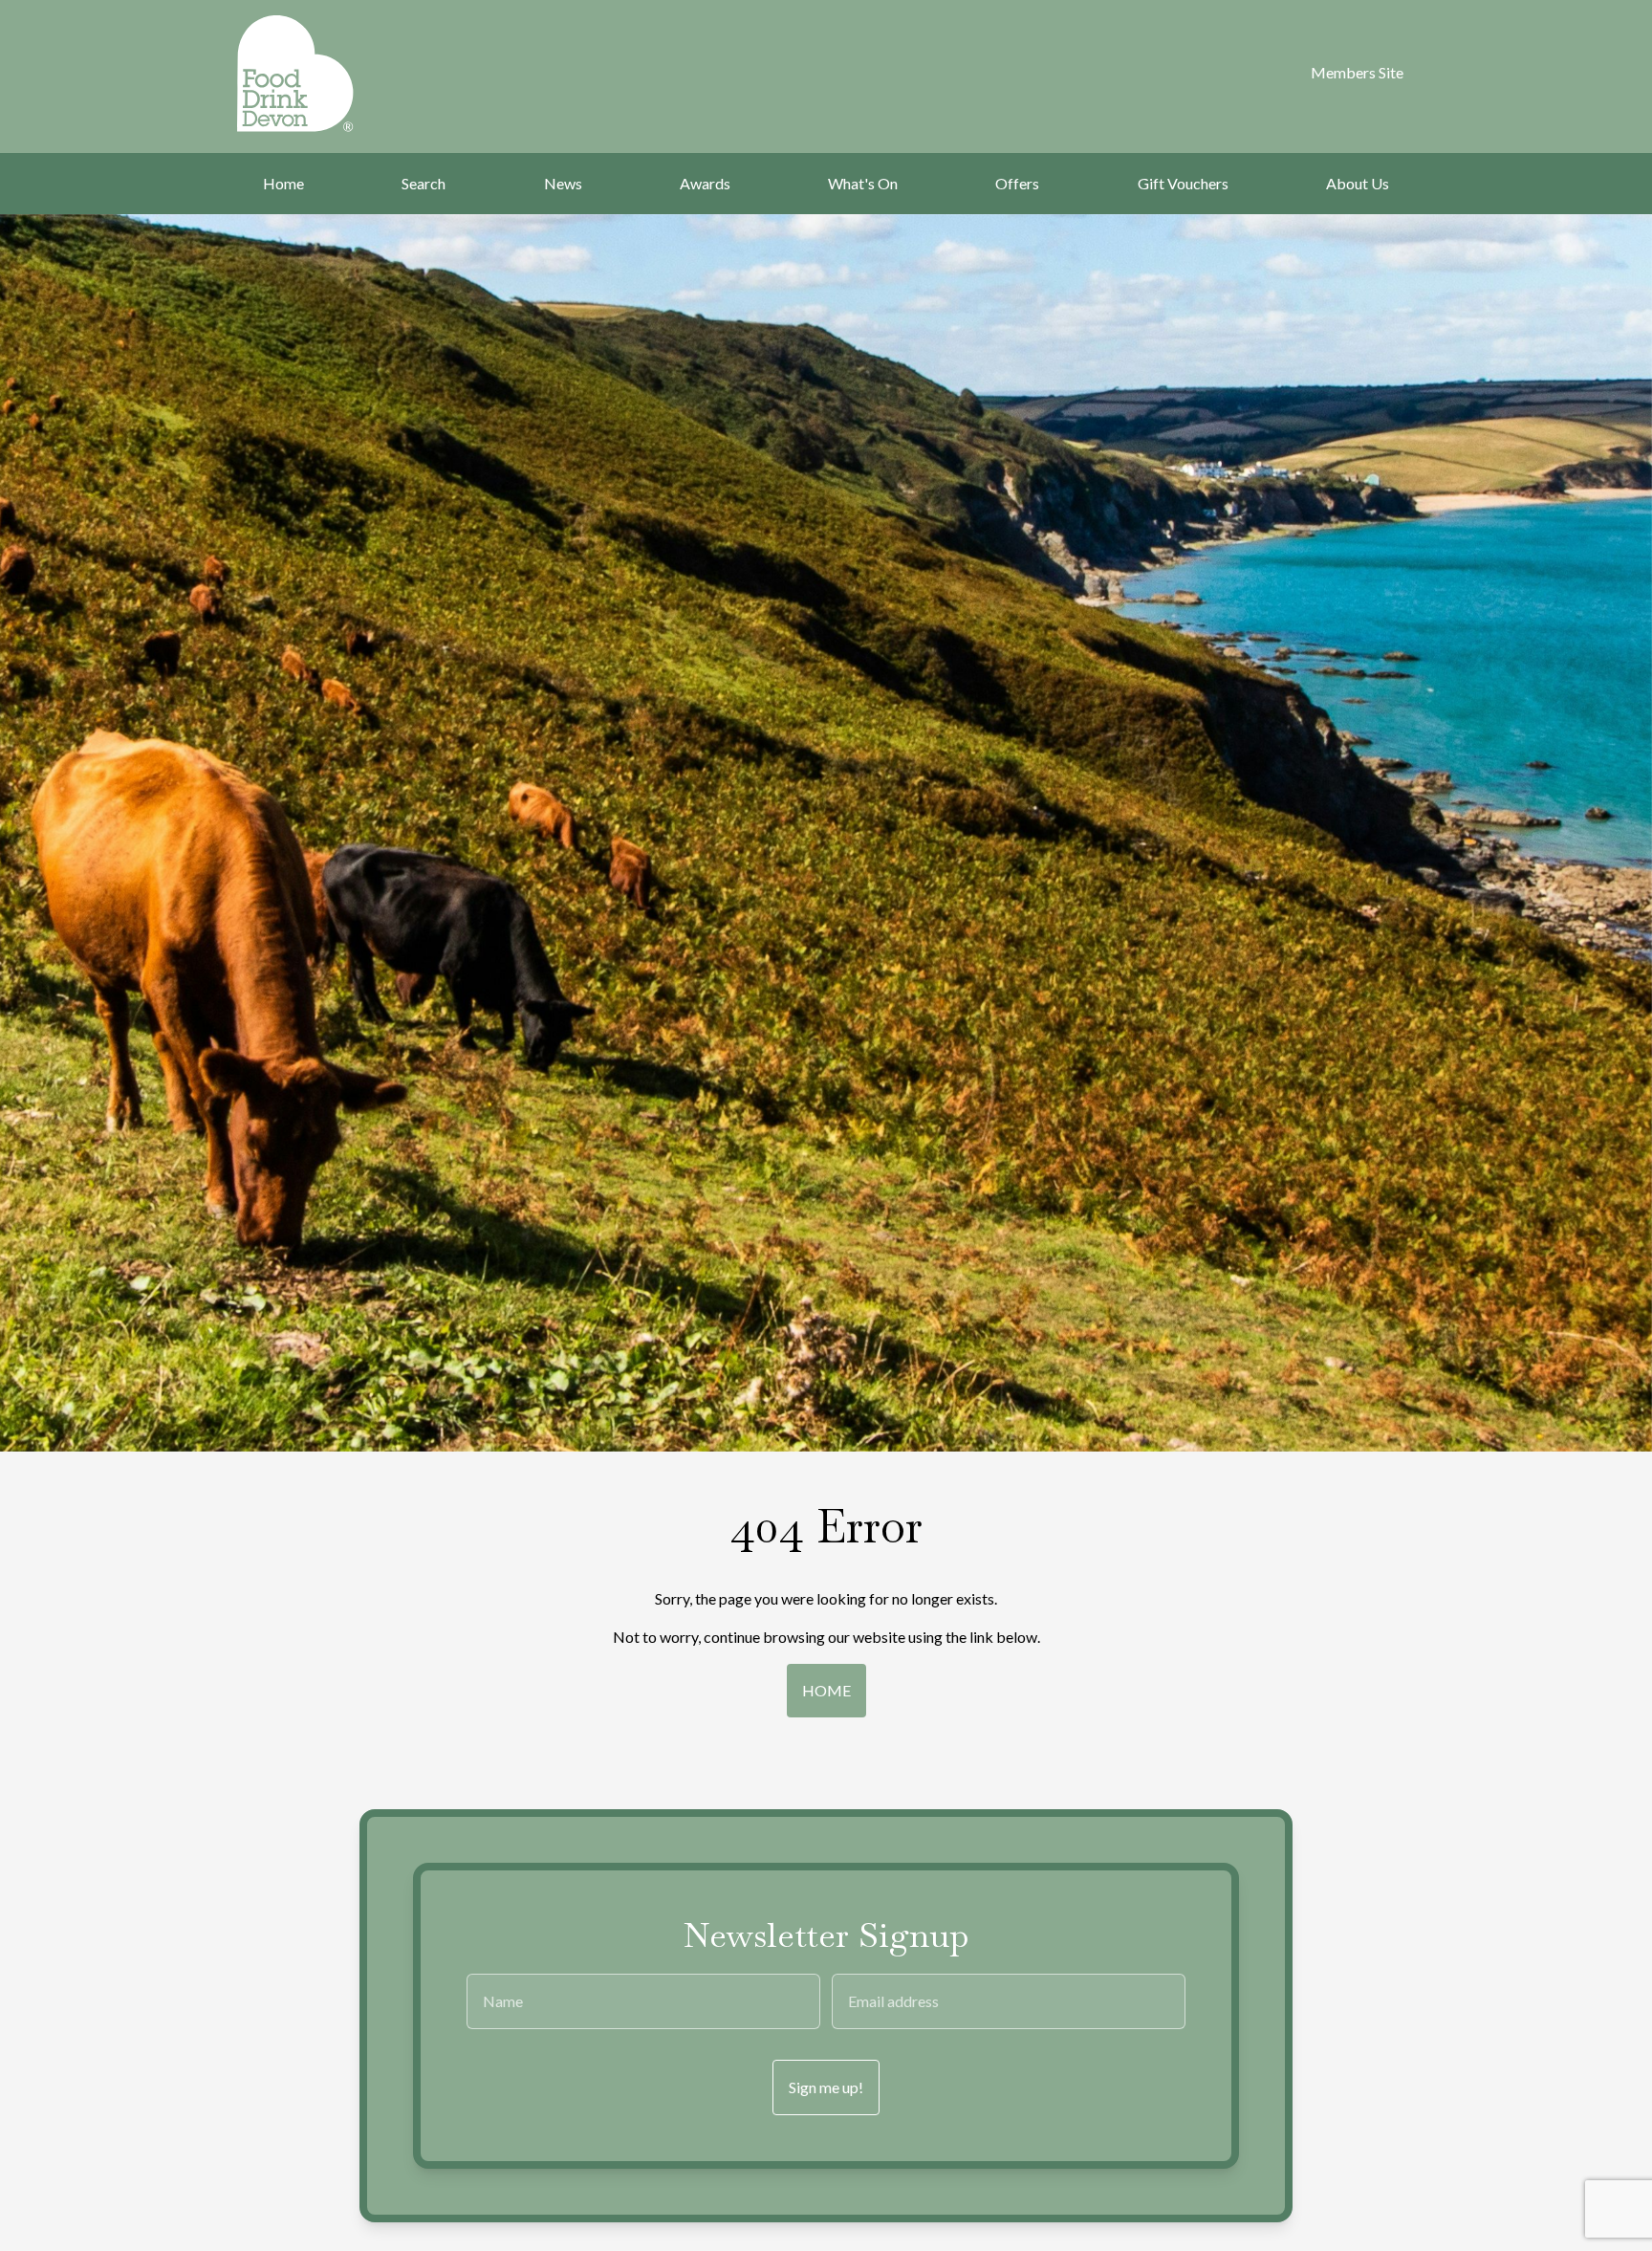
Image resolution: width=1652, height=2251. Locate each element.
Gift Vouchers (1183, 183)
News (563, 183)
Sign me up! (826, 2087)
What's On (863, 183)
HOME (826, 1690)
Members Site (1357, 72)
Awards (705, 183)
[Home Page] (320, 74)
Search (424, 183)
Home (283, 183)
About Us (1358, 183)
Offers (1017, 183)
